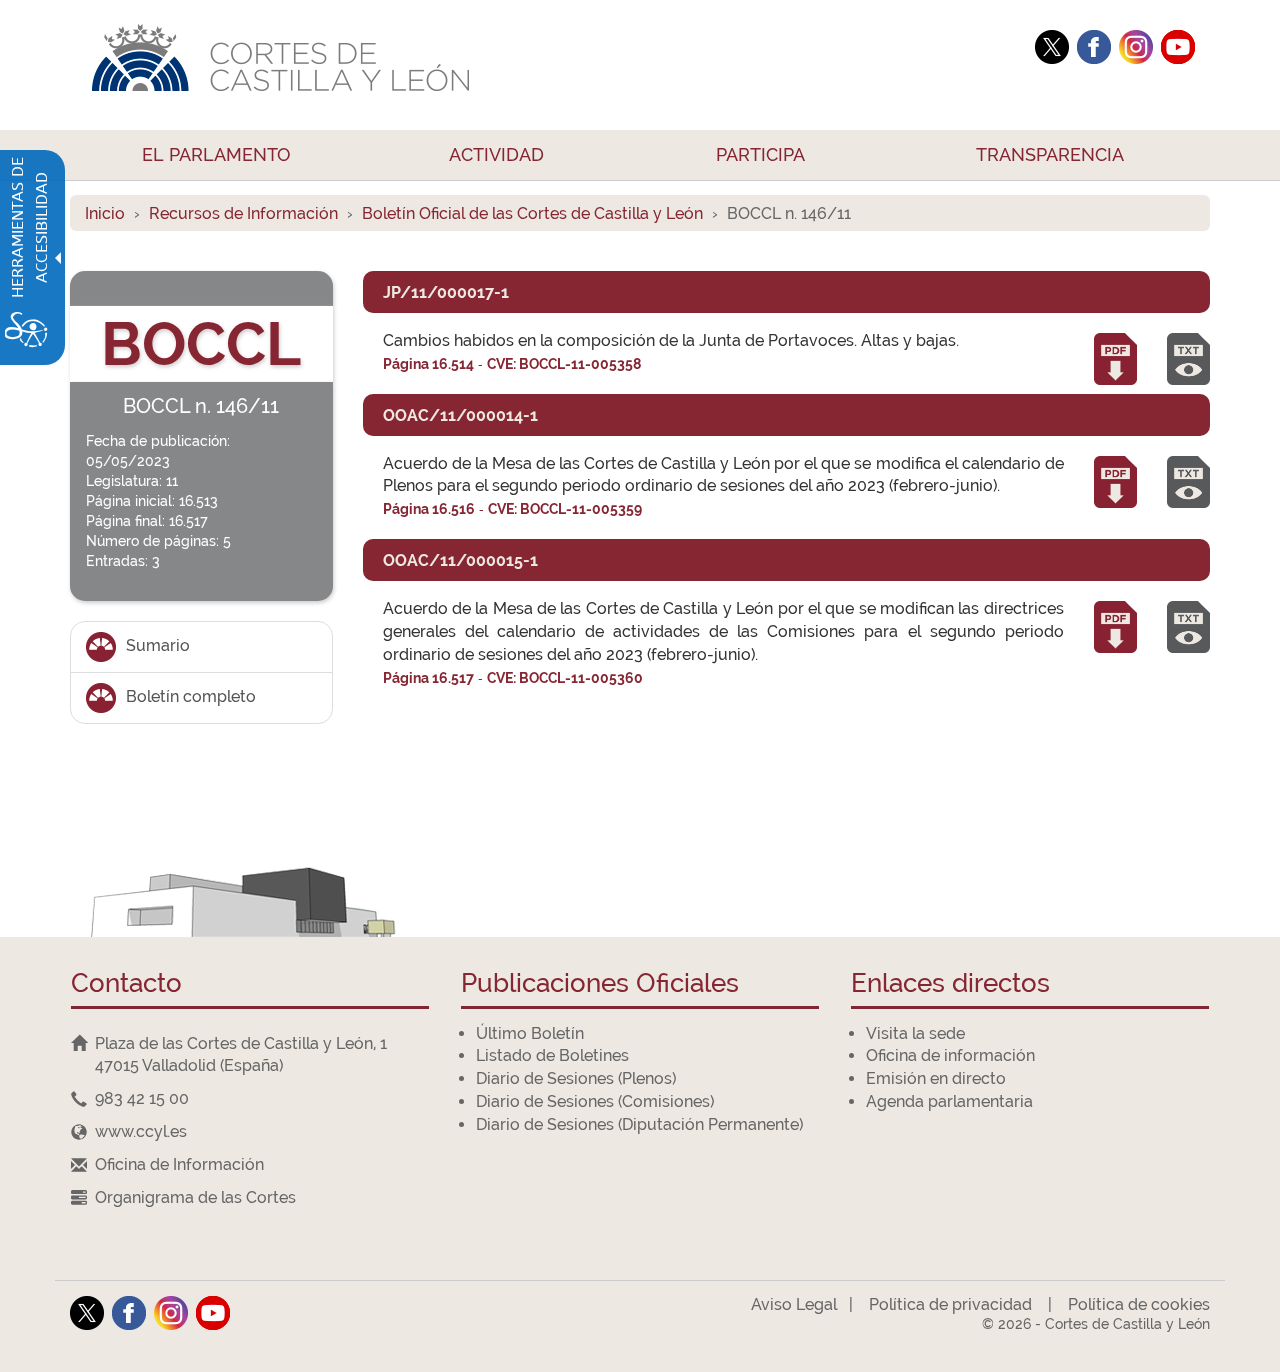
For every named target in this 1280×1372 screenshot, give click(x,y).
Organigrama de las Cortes (195, 1197)
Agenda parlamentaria (949, 1101)
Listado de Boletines (552, 1055)
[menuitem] (217, 155)
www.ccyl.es (141, 1131)
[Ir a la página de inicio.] (545, 65)
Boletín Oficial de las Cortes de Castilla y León (532, 213)
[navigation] (250, 1099)
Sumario (158, 645)
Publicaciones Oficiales (600, 984)
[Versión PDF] (1115, 355)
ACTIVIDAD (496, 154)
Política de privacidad (950, 1304)
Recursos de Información (243, 213)
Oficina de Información (179, 1164)
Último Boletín (530, 1033)
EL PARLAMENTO (216, 154)
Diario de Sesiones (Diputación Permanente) (639, 1124)
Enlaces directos (950, 984)
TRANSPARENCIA (1050, 154)
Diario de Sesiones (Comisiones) (595, 1101)
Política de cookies (1139, 1304)
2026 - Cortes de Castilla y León (1096, 1324)
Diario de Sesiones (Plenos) (576, 1078)
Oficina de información (950, 1055)
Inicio (105, 213)
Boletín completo (191, 696)
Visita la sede (915, 1033)
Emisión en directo (936, 1078)
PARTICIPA (760, 154)
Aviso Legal (794, 1304)
